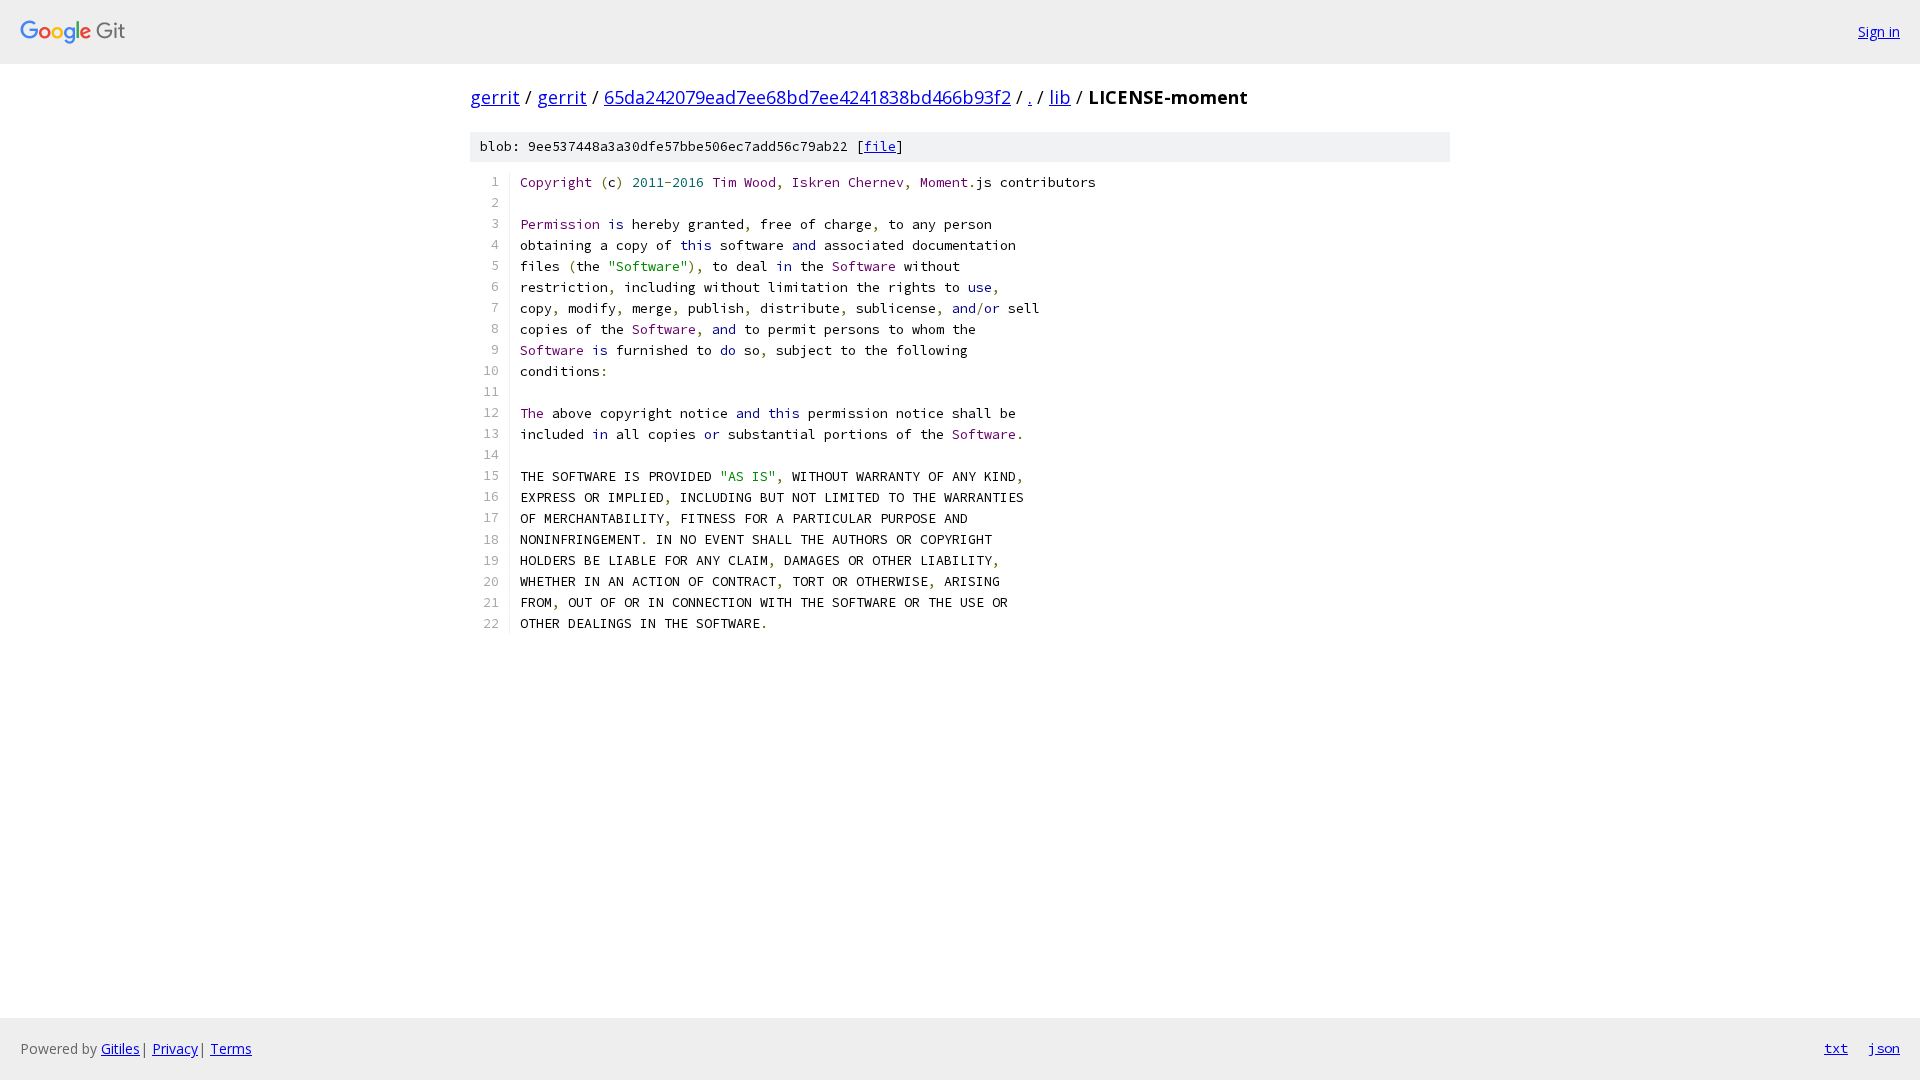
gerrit (495, 97)
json (1884, 1048)
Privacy (175, 1048)
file (880, 146)
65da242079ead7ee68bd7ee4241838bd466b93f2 (807, 97)
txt (1836, 1048)
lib (1060, 97)
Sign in (1879, 31)
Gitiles (120, 1048)
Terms (231, 1048)
